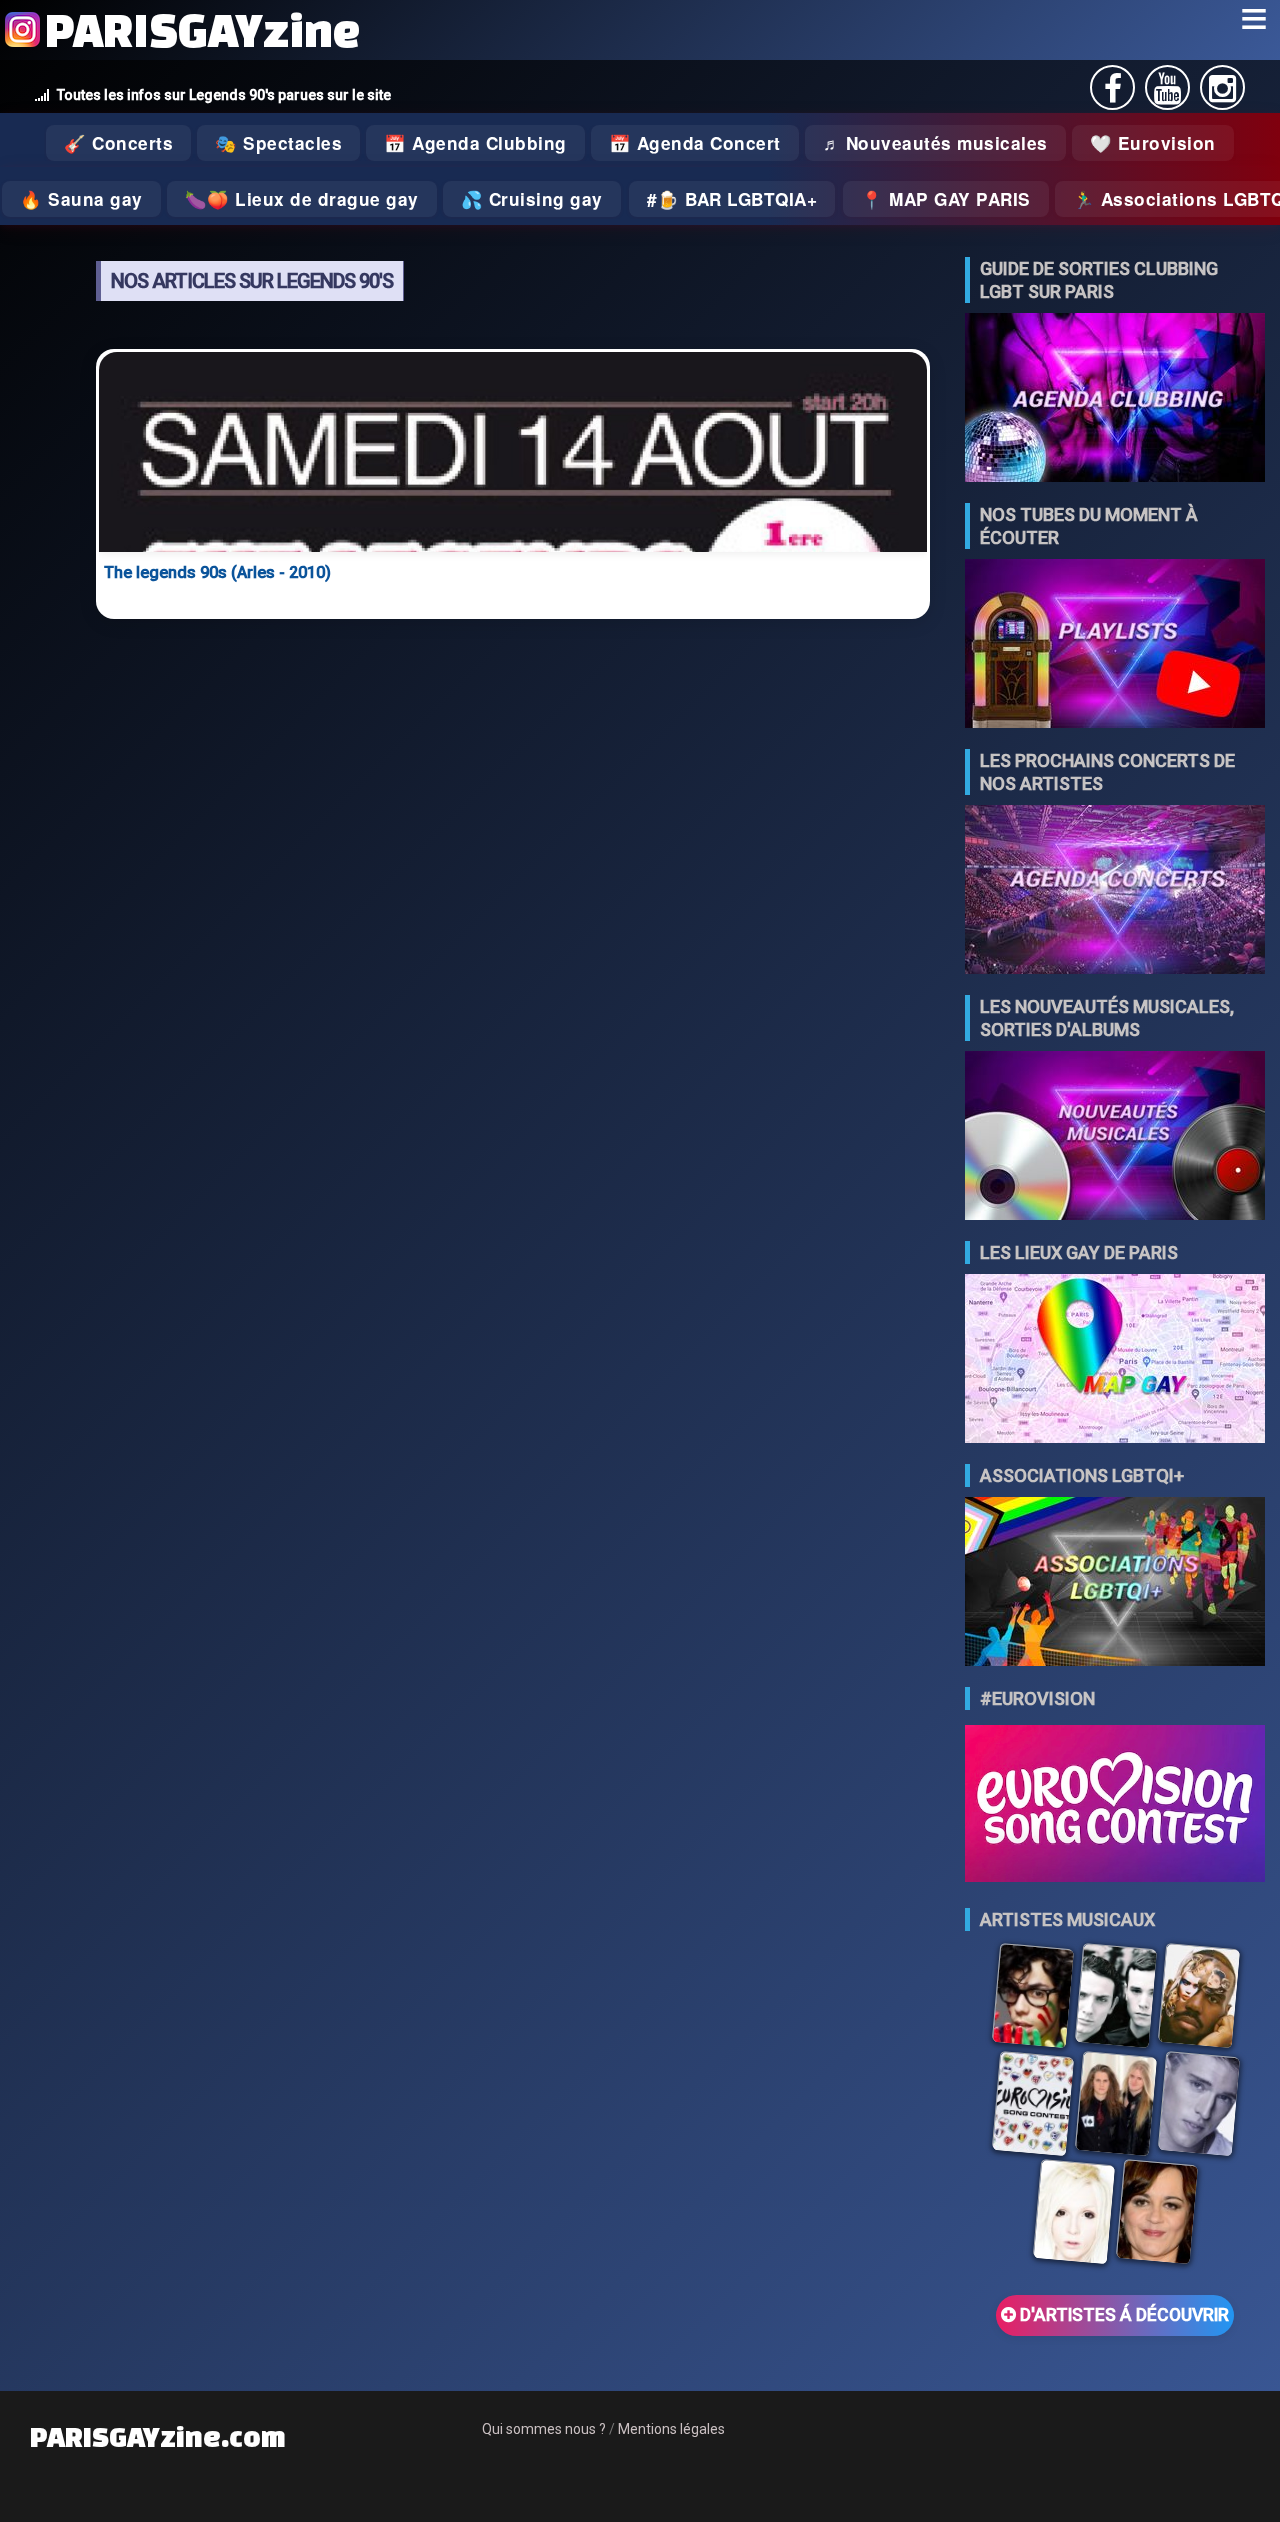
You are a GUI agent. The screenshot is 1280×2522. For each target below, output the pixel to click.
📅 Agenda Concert (695, 143)
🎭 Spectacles (278, 143)
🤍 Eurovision (1153, 143)
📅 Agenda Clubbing (475, 143)
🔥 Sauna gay (81, 199)
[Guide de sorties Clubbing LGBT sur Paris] (1115, 399)
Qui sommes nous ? (544, 2429)
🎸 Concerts (118, 143)
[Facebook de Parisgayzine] (1113, 94)
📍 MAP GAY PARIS (946, 199)
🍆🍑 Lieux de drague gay (302, 199)
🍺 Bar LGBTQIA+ (737, 199)
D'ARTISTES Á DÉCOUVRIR (1122, 2315)
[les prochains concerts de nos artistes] (1115, 891)
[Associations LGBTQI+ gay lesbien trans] (1115, 1583)
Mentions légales (671, 2429)
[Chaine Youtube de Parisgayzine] (1167, 94)
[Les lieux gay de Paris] (1115, 1360)
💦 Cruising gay (532, 199)
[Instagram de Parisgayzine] (1222, 94)
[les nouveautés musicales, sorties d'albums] (1115, 1137)
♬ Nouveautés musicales (935, 143)
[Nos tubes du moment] (1115, 645)
